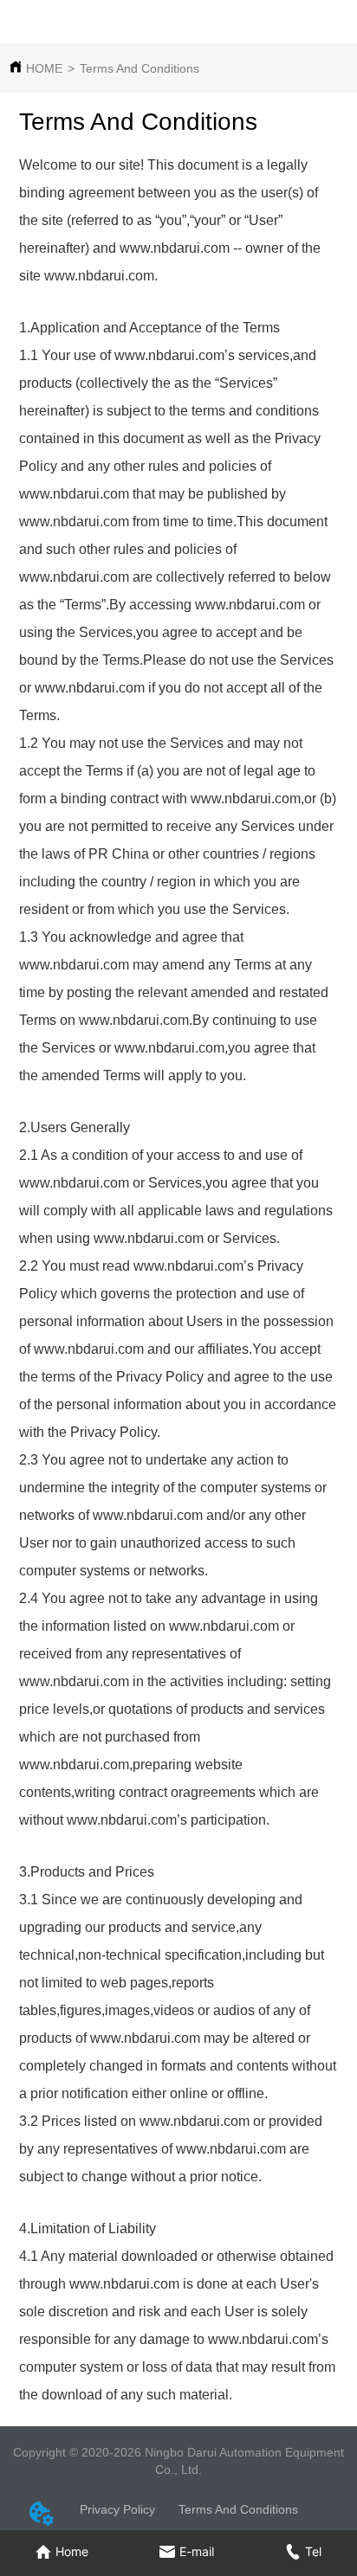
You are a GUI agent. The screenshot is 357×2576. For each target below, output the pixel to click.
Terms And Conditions (140, 68)
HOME (44, 68)
